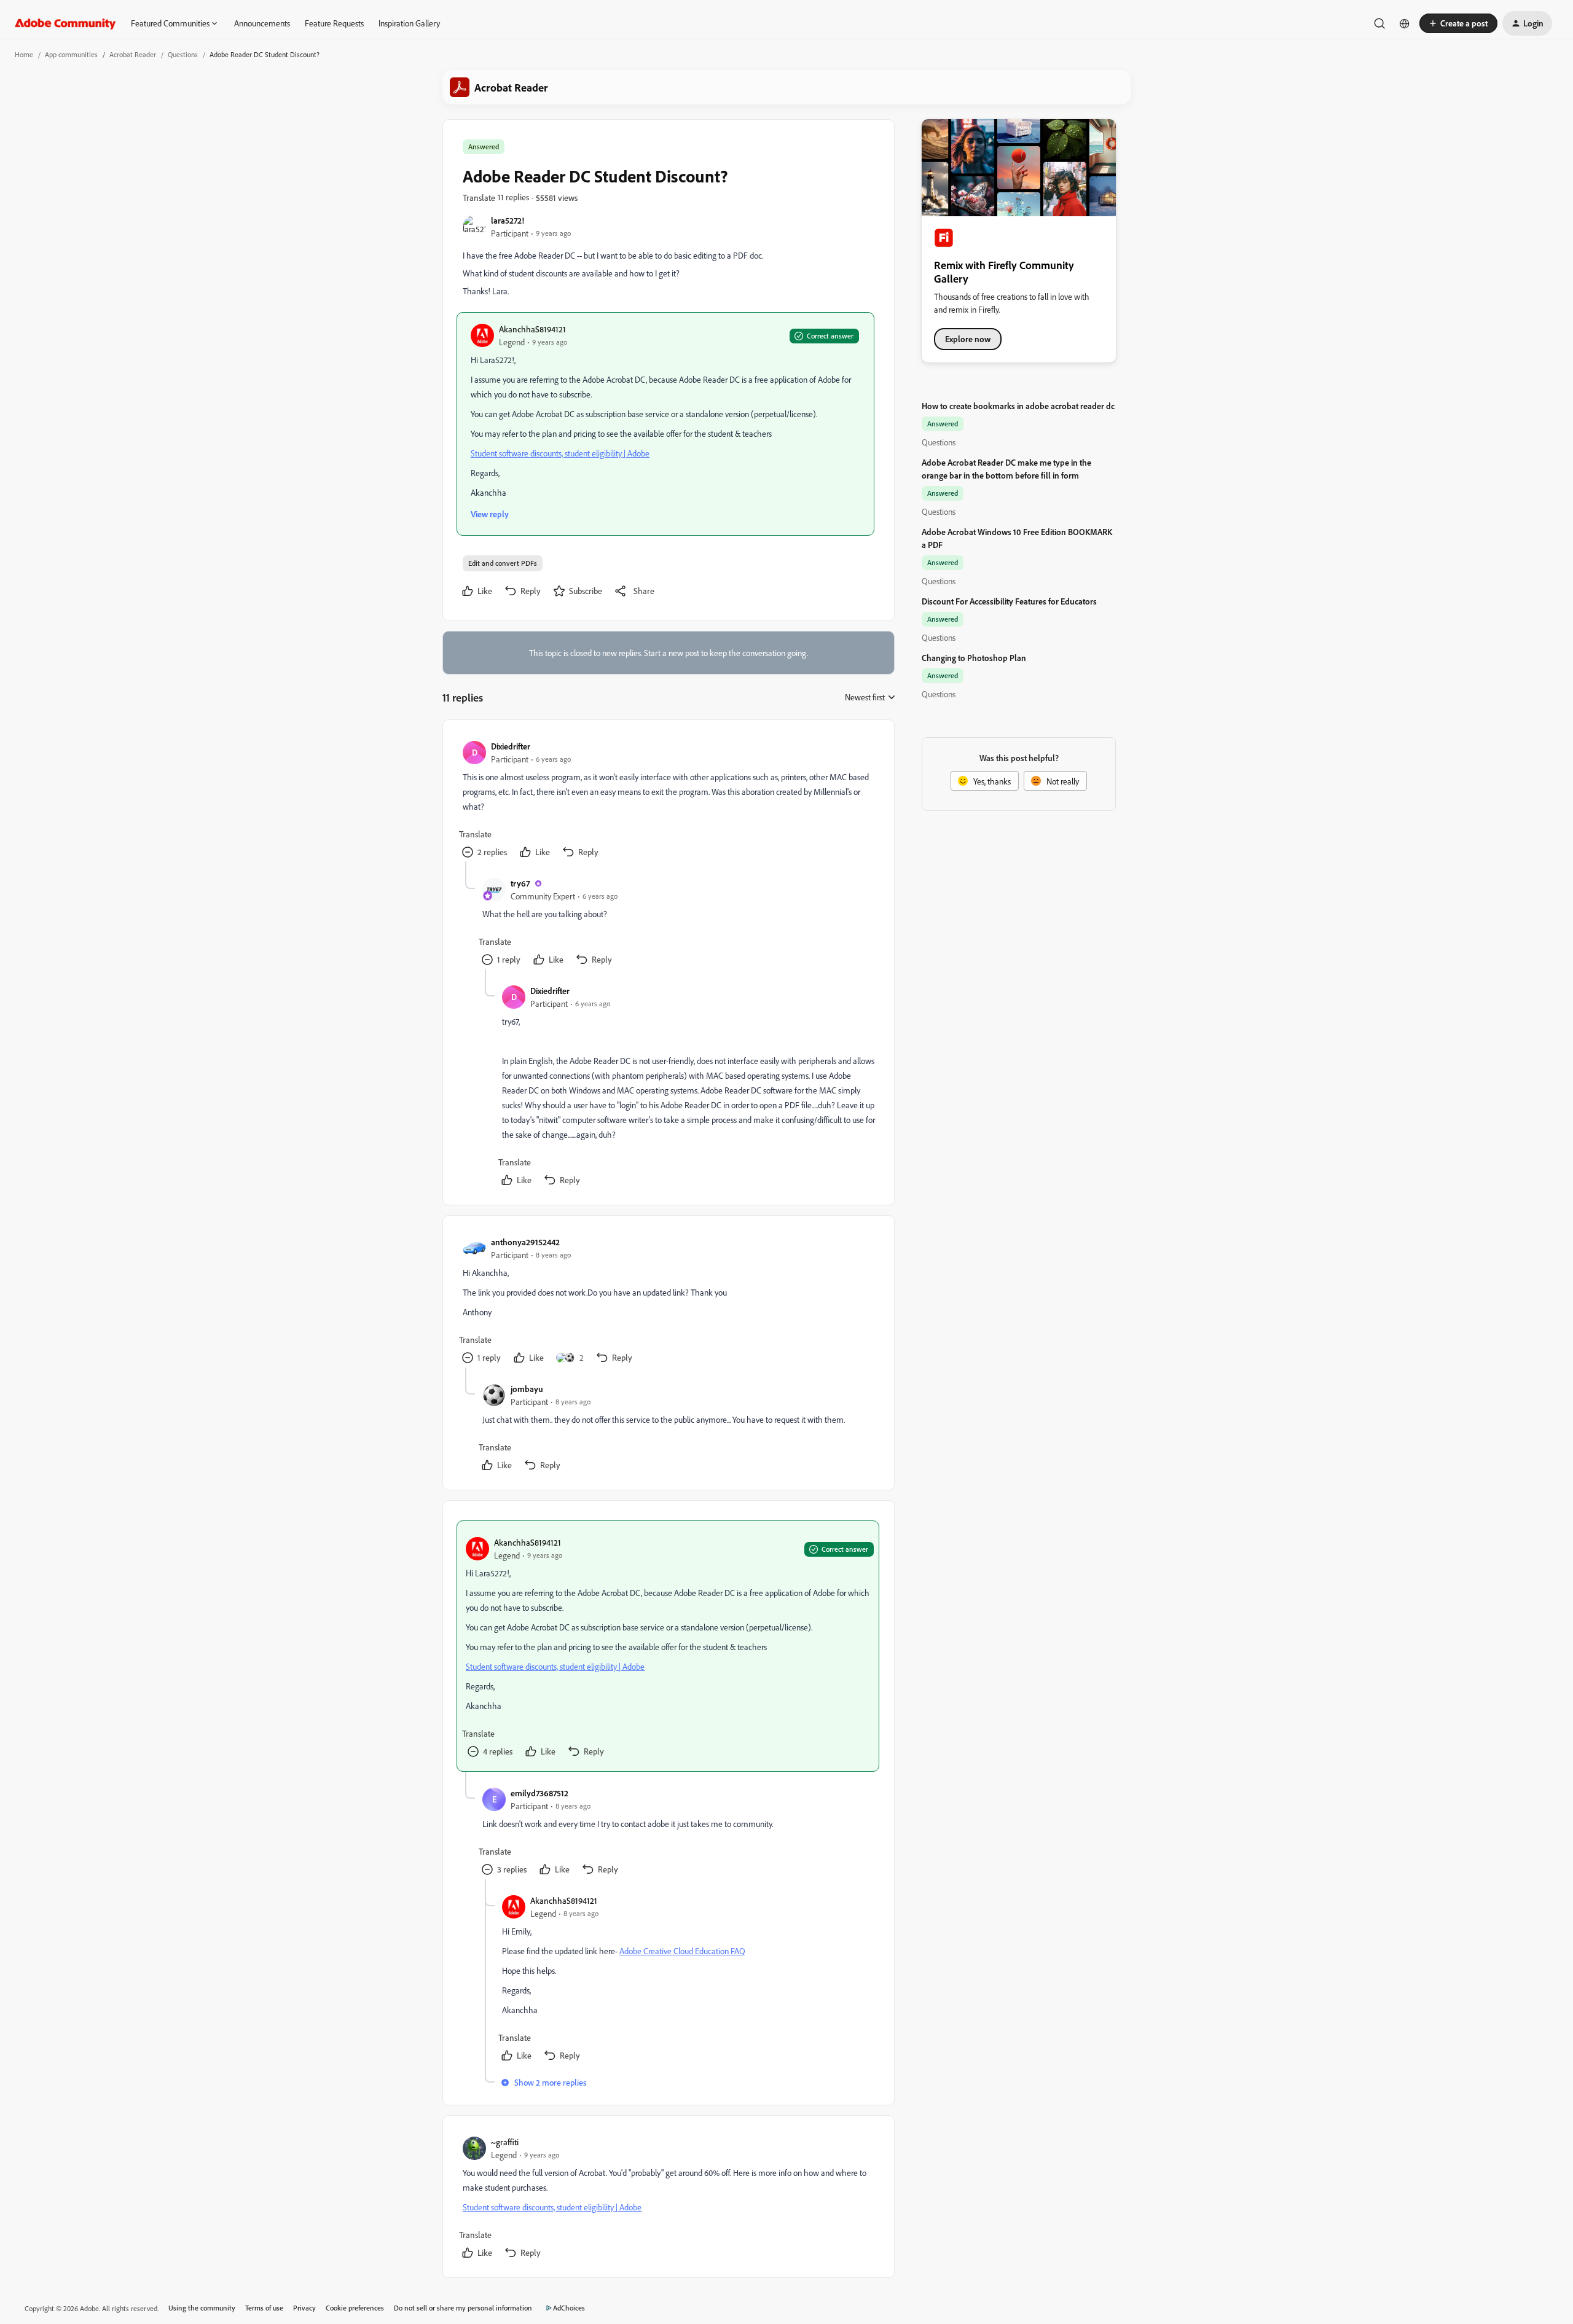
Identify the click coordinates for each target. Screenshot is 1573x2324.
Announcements (262, 23)
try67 (520, 883)
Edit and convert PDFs (503, 563)
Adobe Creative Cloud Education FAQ (682, 1951)
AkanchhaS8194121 (532, 329)
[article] (668, 801)
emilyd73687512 (539, 1793)
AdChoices (569, 2308)
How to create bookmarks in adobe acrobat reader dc (1018, 406)
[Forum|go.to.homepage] (65, 23)
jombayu (527, 1389)
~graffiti (505, 2142)
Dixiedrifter (511, 746)
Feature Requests (334, 23)
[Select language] (1405, 23)
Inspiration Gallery (409, 23)
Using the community (202, 2308)
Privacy (304, 2308)
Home (24, 54)
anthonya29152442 (525, 1242)
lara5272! (508, 220)
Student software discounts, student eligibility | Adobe (560, 453)
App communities (71, 54)
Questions (183, 54)
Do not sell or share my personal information (463, 2308)
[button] (1458, 23)
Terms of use (264, 2308)
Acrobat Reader (133, 54)
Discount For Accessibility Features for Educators (1009, 601)
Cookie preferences (355, 2308)
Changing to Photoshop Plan (974, 658)
